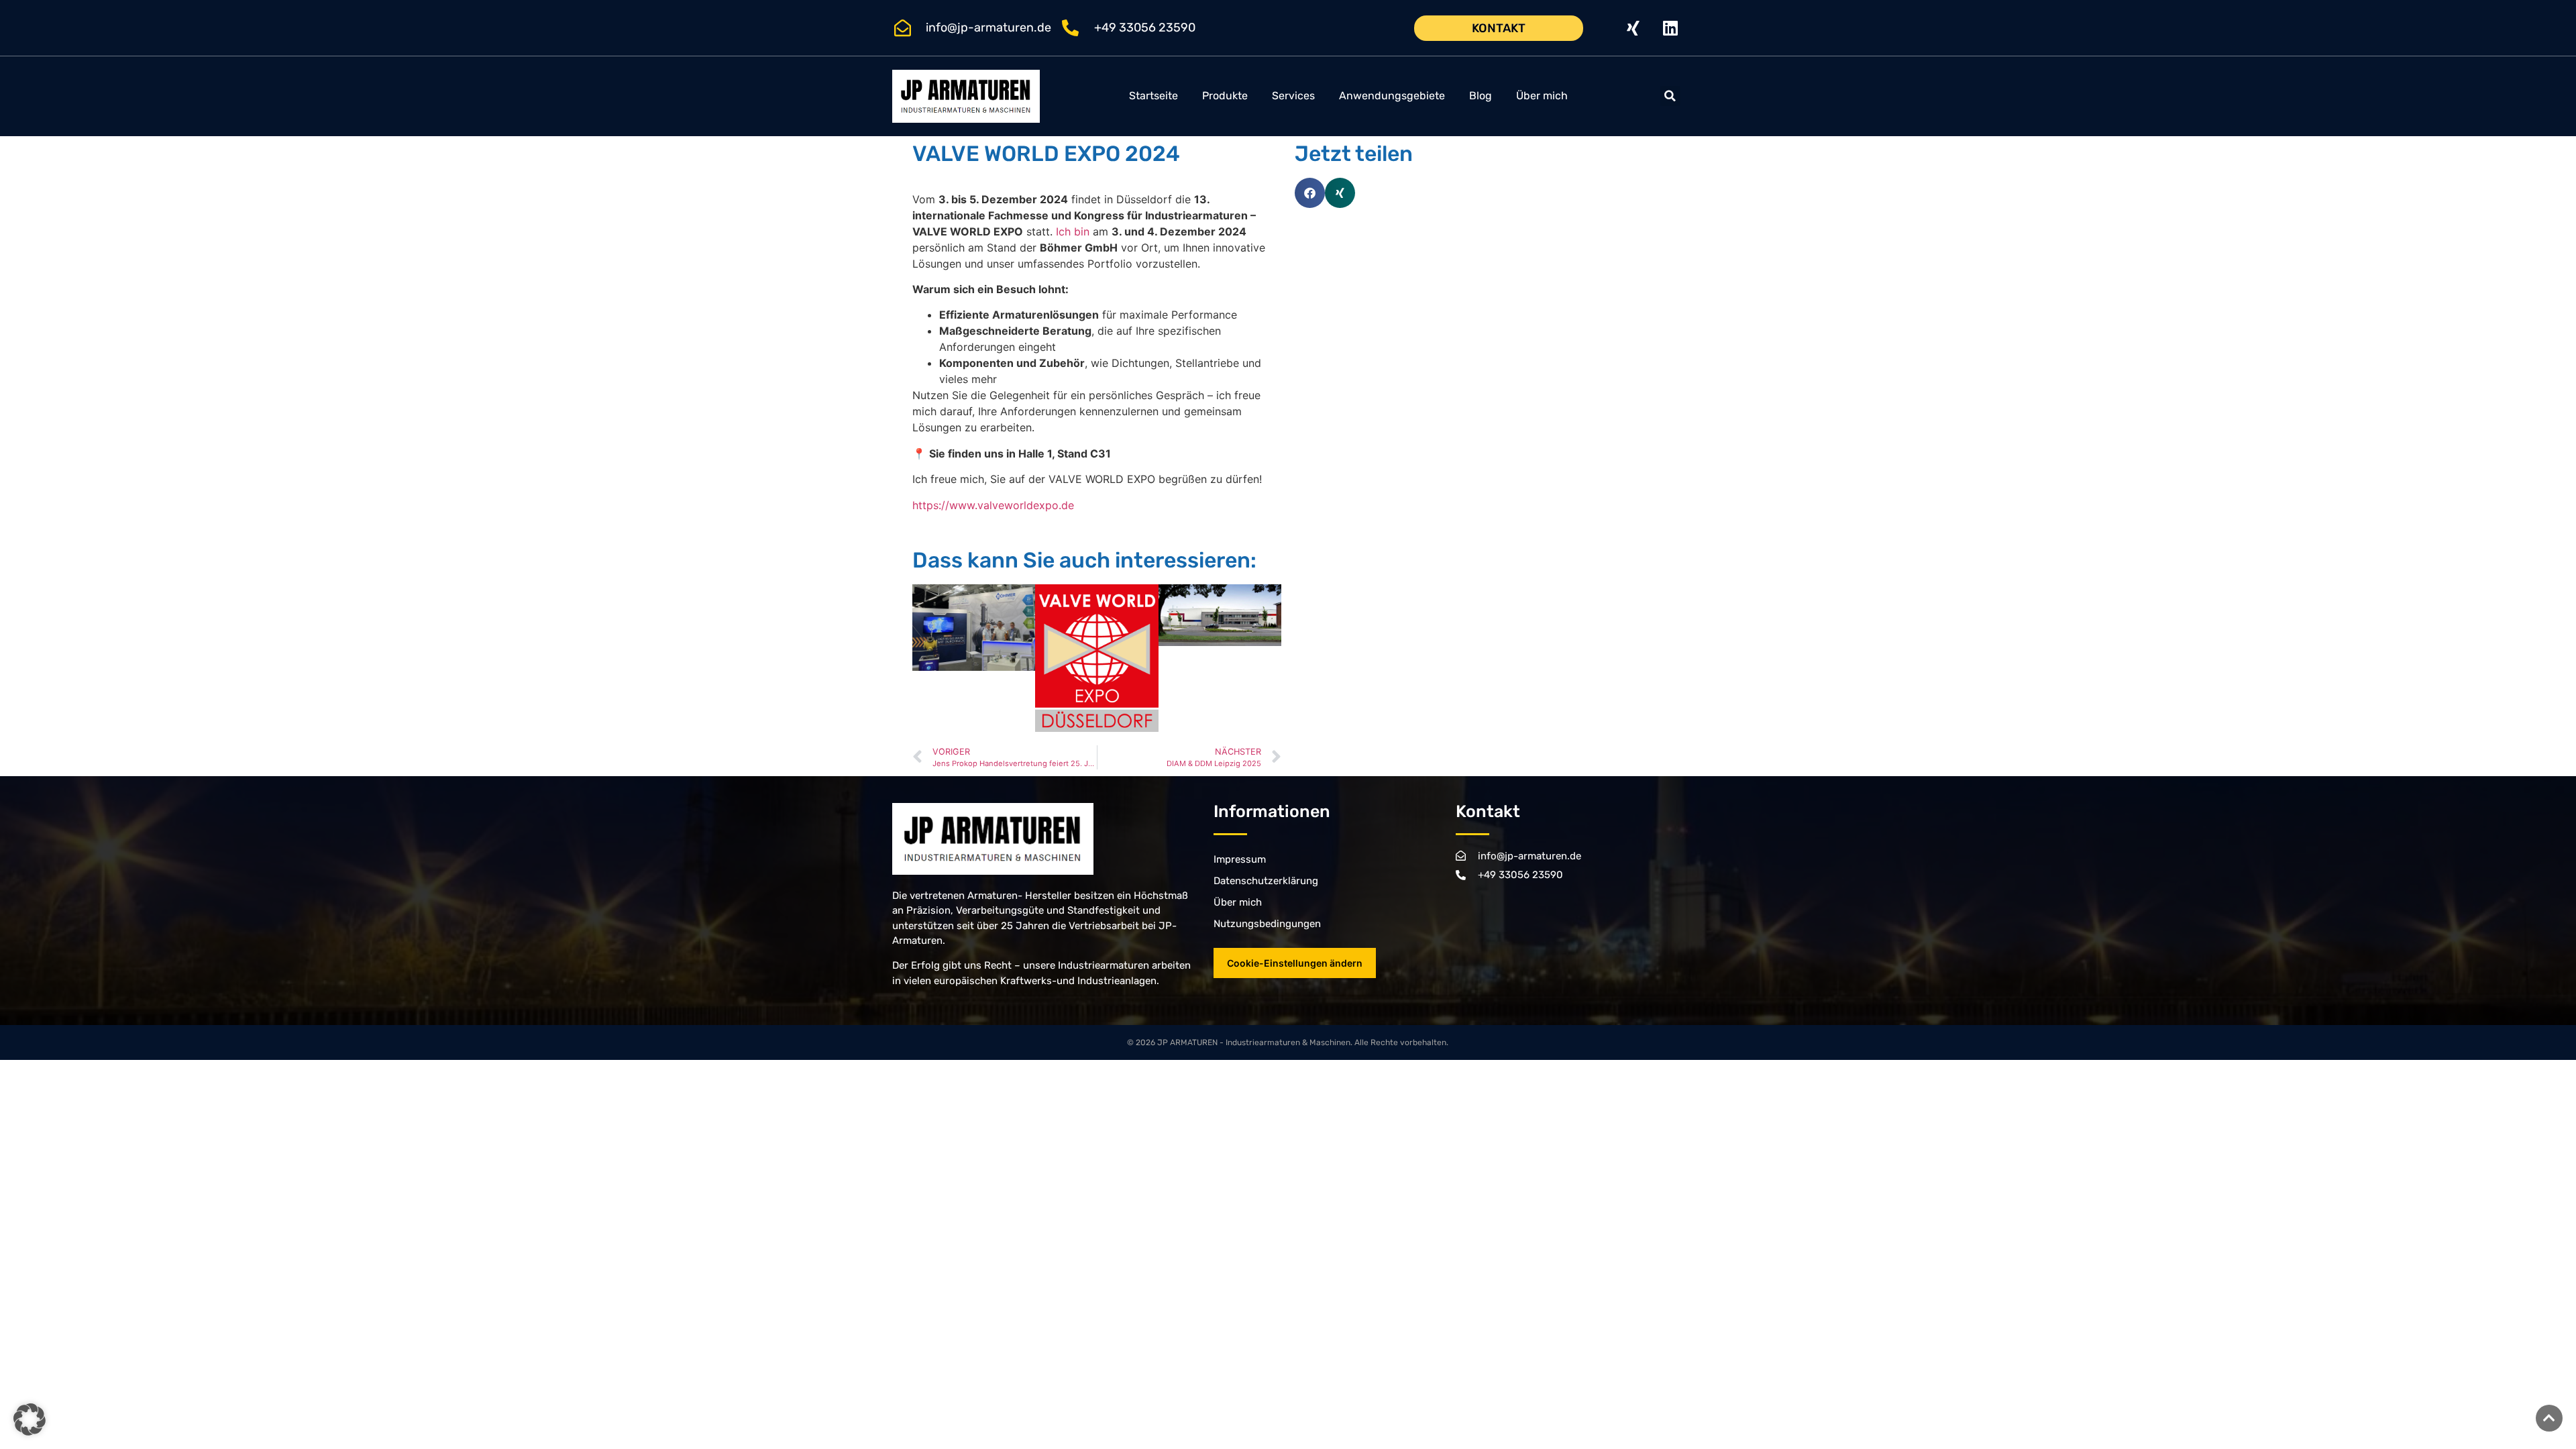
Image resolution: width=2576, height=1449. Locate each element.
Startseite (1153, 96)
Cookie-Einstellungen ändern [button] (1295, 963)
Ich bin (1073, 231)
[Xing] (1633, 28)
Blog (1481, 96)
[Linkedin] (1670, 28)
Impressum (1240, 859)
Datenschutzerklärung (1266, 881)
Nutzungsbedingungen (1267, 924)
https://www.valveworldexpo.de (993, 505)
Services (1293, 96)
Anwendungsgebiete (1392, 96)
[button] (1670, 96)
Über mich (1542, 96)
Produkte (1225, 96)
